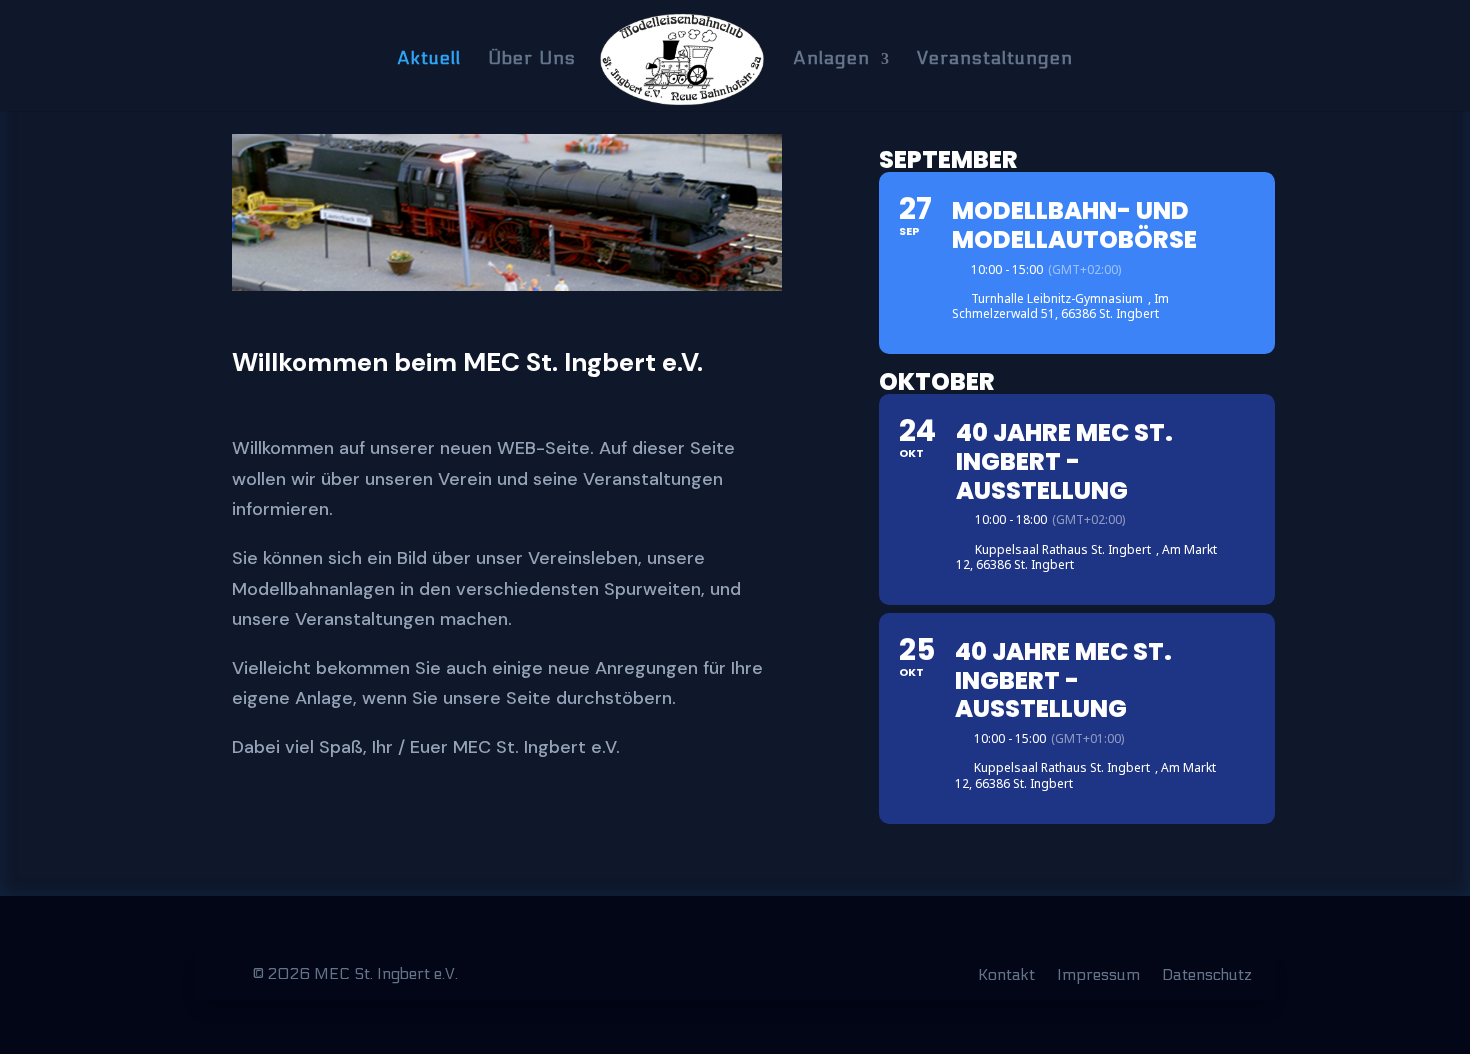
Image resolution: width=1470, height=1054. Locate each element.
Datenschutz (1207, 976)
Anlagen (831, 60)
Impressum (1098, 976)
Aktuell (429, 60)
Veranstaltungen (995, 60)
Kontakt (1006, 976)
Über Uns (532, 60)
